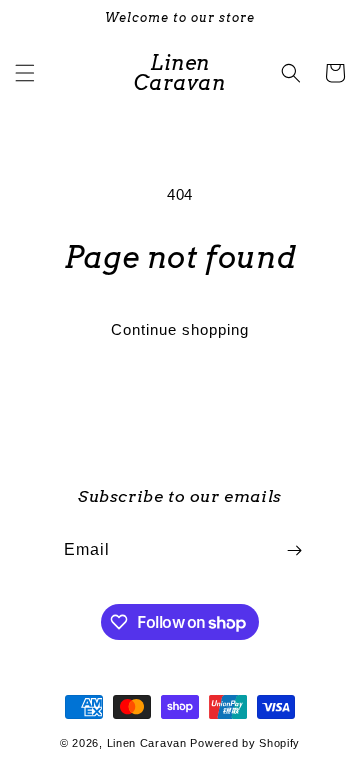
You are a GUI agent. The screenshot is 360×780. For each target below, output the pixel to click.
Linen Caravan (147, 743)
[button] (25, 73)
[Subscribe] (294, 550)
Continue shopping (180, 329)
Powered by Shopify (245, 743)
